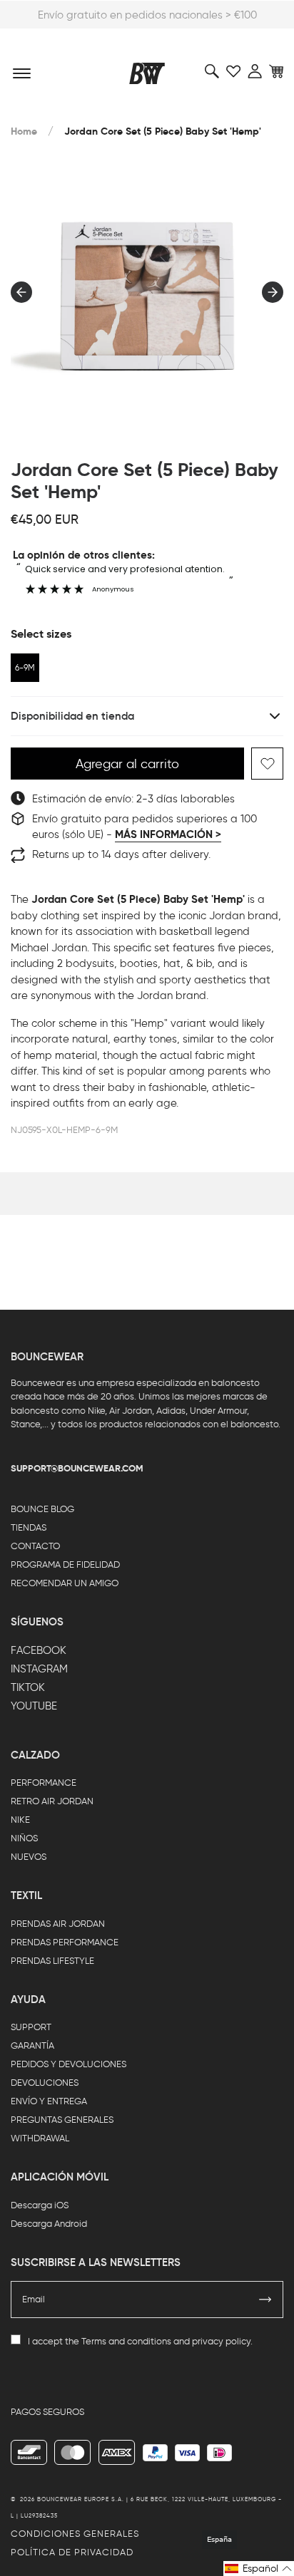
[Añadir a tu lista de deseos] (267, 764)
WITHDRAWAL (40, 2138)
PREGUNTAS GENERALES (62, 2120)
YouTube (34, 1706)
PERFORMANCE (44, 1783)
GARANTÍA (32, 2045)
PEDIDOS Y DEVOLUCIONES (69, 2064)
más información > (168, 834)
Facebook (39, 1650)
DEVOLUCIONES (45, 2083)
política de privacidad (72, 2552)
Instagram (39, 1669)
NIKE (20, 1820)
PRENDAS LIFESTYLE (52, 1961)
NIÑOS (24, 1838)
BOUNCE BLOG (42, 1509)
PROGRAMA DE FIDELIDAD (65, 1564)
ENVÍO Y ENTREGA (49, 2101)
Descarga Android (49, 2224)
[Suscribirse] (265, 2300)
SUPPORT (31, 2027)
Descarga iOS (40, 2205)
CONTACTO (35, 1546)
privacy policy (221, 2341)
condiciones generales (75, 2534)
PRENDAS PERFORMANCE (65, 1942)
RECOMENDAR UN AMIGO (65, 1583)
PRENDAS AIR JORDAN (58, 1924)
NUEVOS (29, 1857)
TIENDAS (29, 1527)
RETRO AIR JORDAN (52, 1801)
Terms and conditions (126, 2341)
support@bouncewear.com (77, 1468)
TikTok (28, 1687)
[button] (259, 2569)
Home (24, 131)
